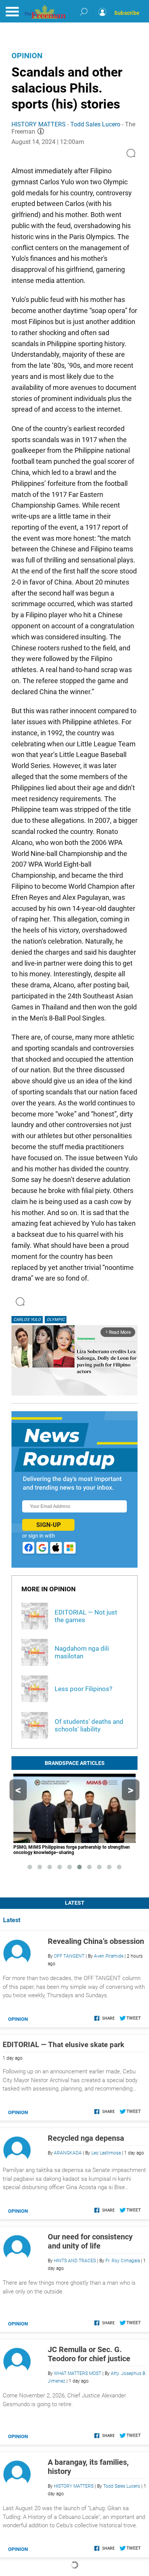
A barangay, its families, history (88, 2467)
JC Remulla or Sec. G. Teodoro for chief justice (89, 2354)
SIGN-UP (49, 1525)
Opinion (27, 56)
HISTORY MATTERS (39, 124)
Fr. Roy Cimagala (123, 2261)
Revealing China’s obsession (96, 1941)
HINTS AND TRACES (75, 2261)
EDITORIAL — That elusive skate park (63, 2045)
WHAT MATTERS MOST (78, 2373)
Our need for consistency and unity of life (90, 2241)
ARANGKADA (68, 2153)
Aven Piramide (109, 1956)
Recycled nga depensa (86, 2138)
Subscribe (127, 13)
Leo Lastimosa (106, 2153)
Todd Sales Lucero (95, 124)
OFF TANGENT (69, 1956)
